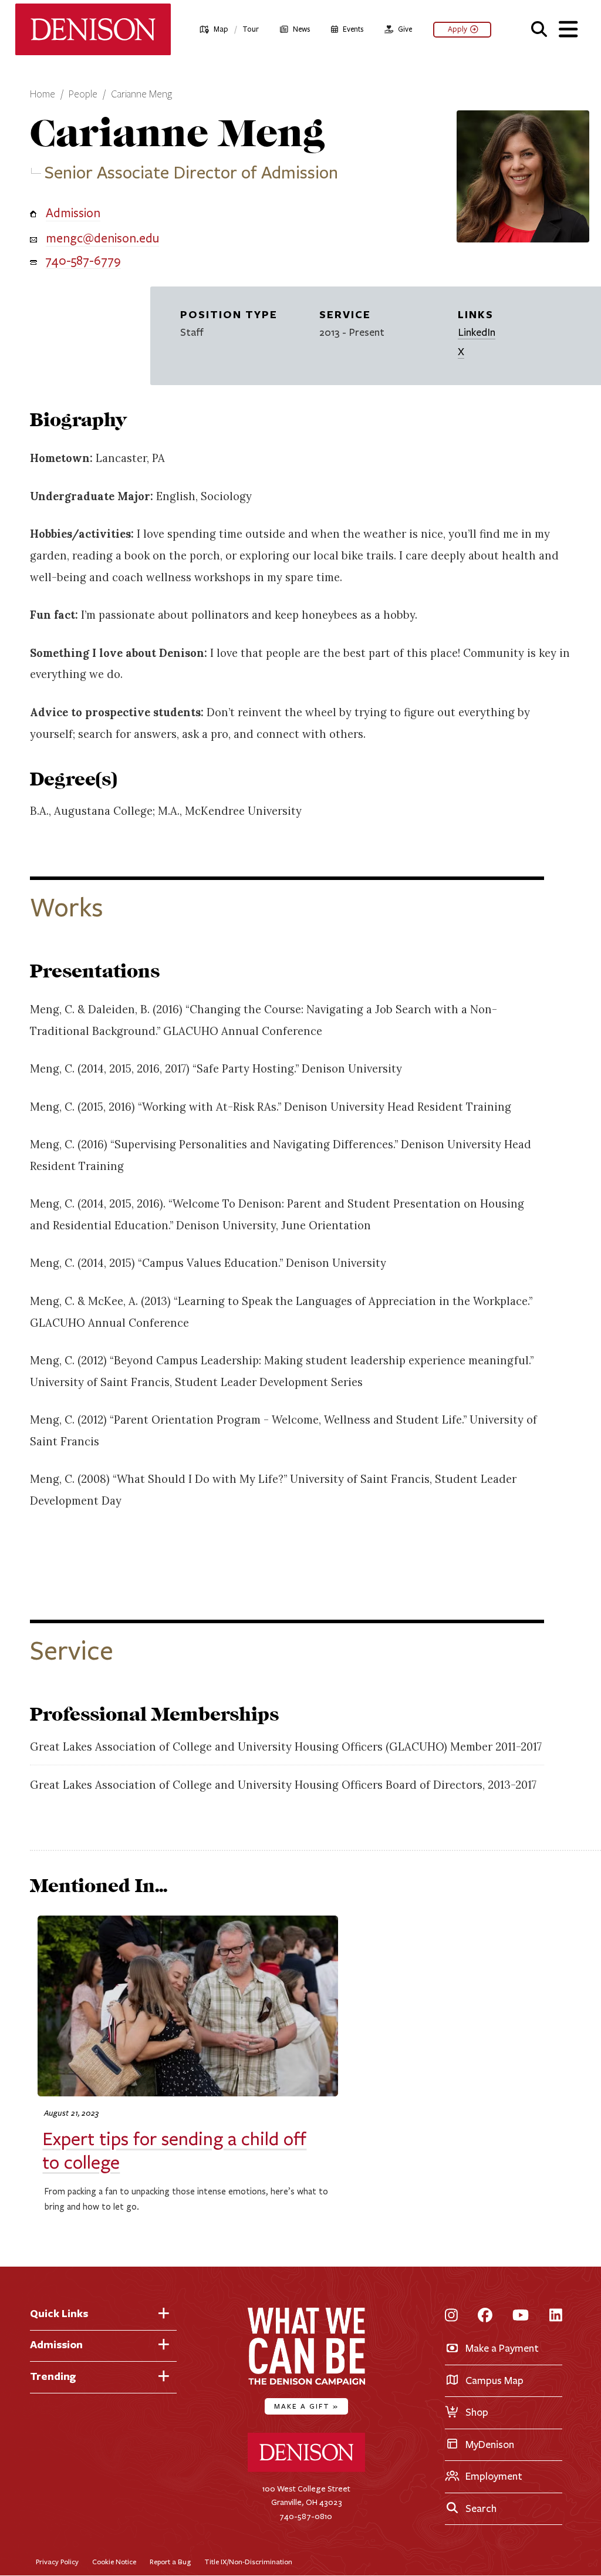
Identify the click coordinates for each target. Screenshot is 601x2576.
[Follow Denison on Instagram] (451, 2316)
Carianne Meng (141, 95)
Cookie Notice (114, 2562)
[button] (539, 28)
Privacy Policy (57, 2562)
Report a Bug (170, 2562)
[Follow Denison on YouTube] (521, 2316)
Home (43, 95)
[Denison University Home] (306, 2469)
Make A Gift (306, 2406)
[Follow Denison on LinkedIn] (556, 2316)
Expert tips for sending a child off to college (174, 2151)
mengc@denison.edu (102, 238)
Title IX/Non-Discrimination (248, 2562)
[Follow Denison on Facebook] (485, 2316)
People (83, 95)
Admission (73, 213)
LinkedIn (477, 332)
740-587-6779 (83, 261)
